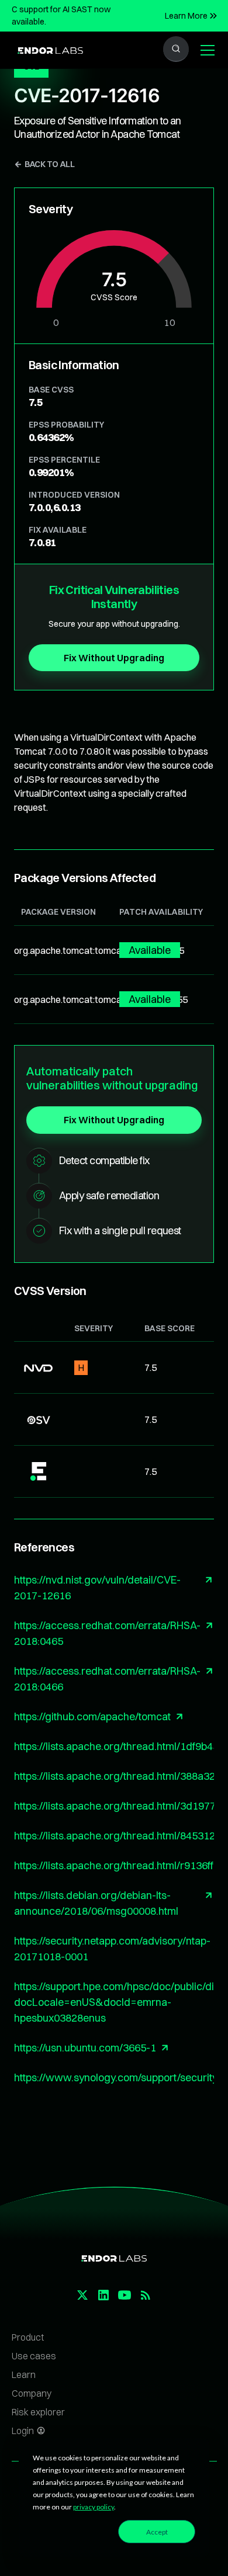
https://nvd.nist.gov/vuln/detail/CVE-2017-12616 (97, 1588)
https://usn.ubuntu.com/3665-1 (85, 2048)
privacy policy (94, 2507)
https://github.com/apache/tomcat (92, 1716)
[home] (47, 50)
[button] (205, 50)
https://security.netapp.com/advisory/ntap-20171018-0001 (112, 1949)
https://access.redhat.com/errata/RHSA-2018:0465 (107, 1633)
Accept (157, 2532)
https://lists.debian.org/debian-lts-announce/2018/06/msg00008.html (96, 1903)
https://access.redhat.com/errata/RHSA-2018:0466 (107, 1679)
